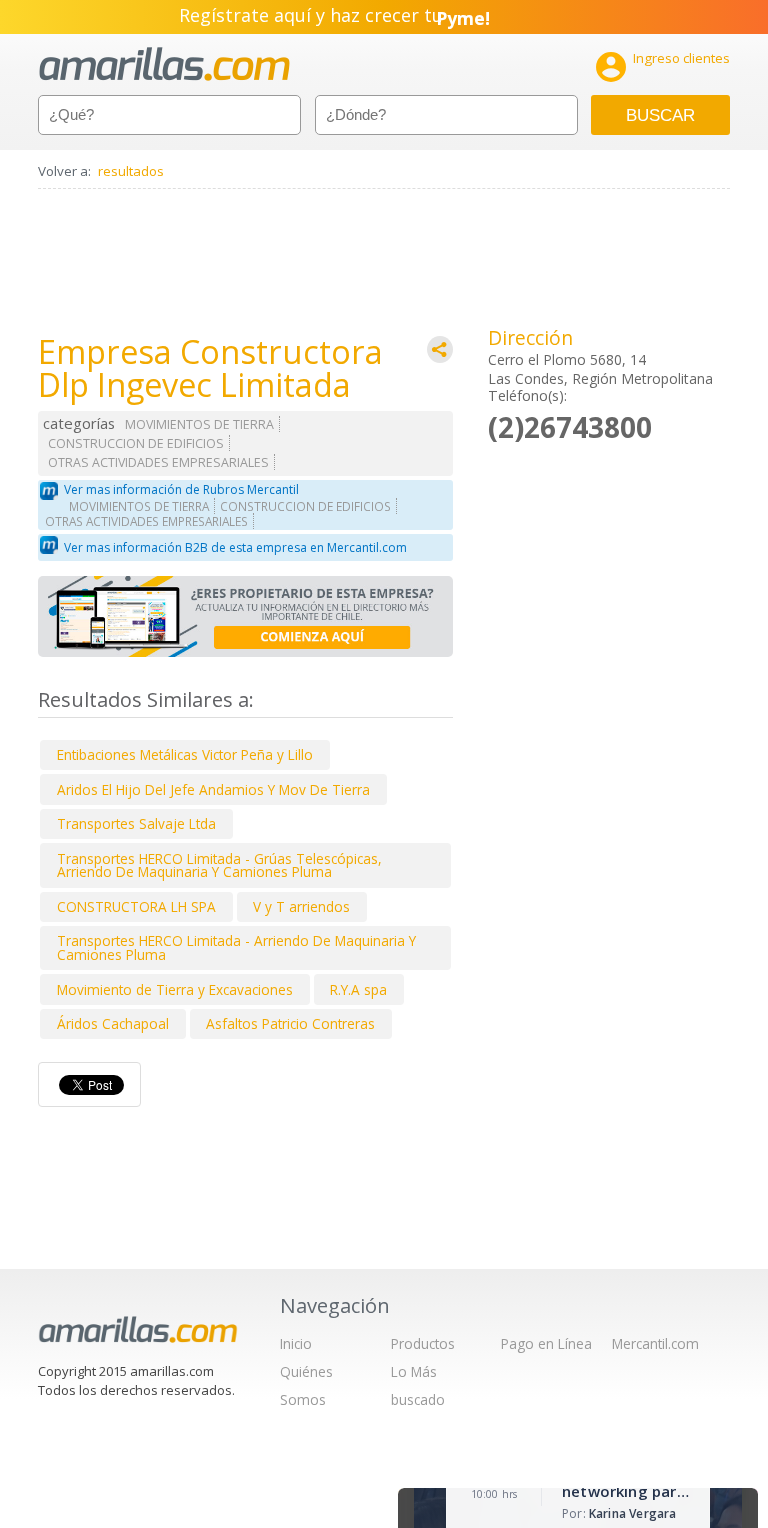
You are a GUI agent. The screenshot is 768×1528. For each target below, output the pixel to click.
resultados (131, 171)
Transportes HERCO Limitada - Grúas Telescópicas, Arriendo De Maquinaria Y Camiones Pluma (219, 865)
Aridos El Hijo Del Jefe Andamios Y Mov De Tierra (213, 789)
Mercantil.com (655, 1343)
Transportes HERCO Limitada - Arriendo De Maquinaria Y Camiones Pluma (236, 947)
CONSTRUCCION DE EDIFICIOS (136, 443)
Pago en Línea (546, 1343)
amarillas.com (164, 64)
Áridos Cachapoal (113, 1023)
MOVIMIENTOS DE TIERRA (199, 424)
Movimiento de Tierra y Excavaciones (175, 989)
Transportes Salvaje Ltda (136, 823)
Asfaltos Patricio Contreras (290, 1023)
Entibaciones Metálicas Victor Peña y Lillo (185, 754)
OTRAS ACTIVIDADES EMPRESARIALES (158, 462)
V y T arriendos (301, 906)
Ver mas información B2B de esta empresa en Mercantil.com (235, 547)
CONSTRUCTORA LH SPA (136, 906)
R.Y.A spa (358, 989)
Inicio (296, 1343)
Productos (423, 1343)
